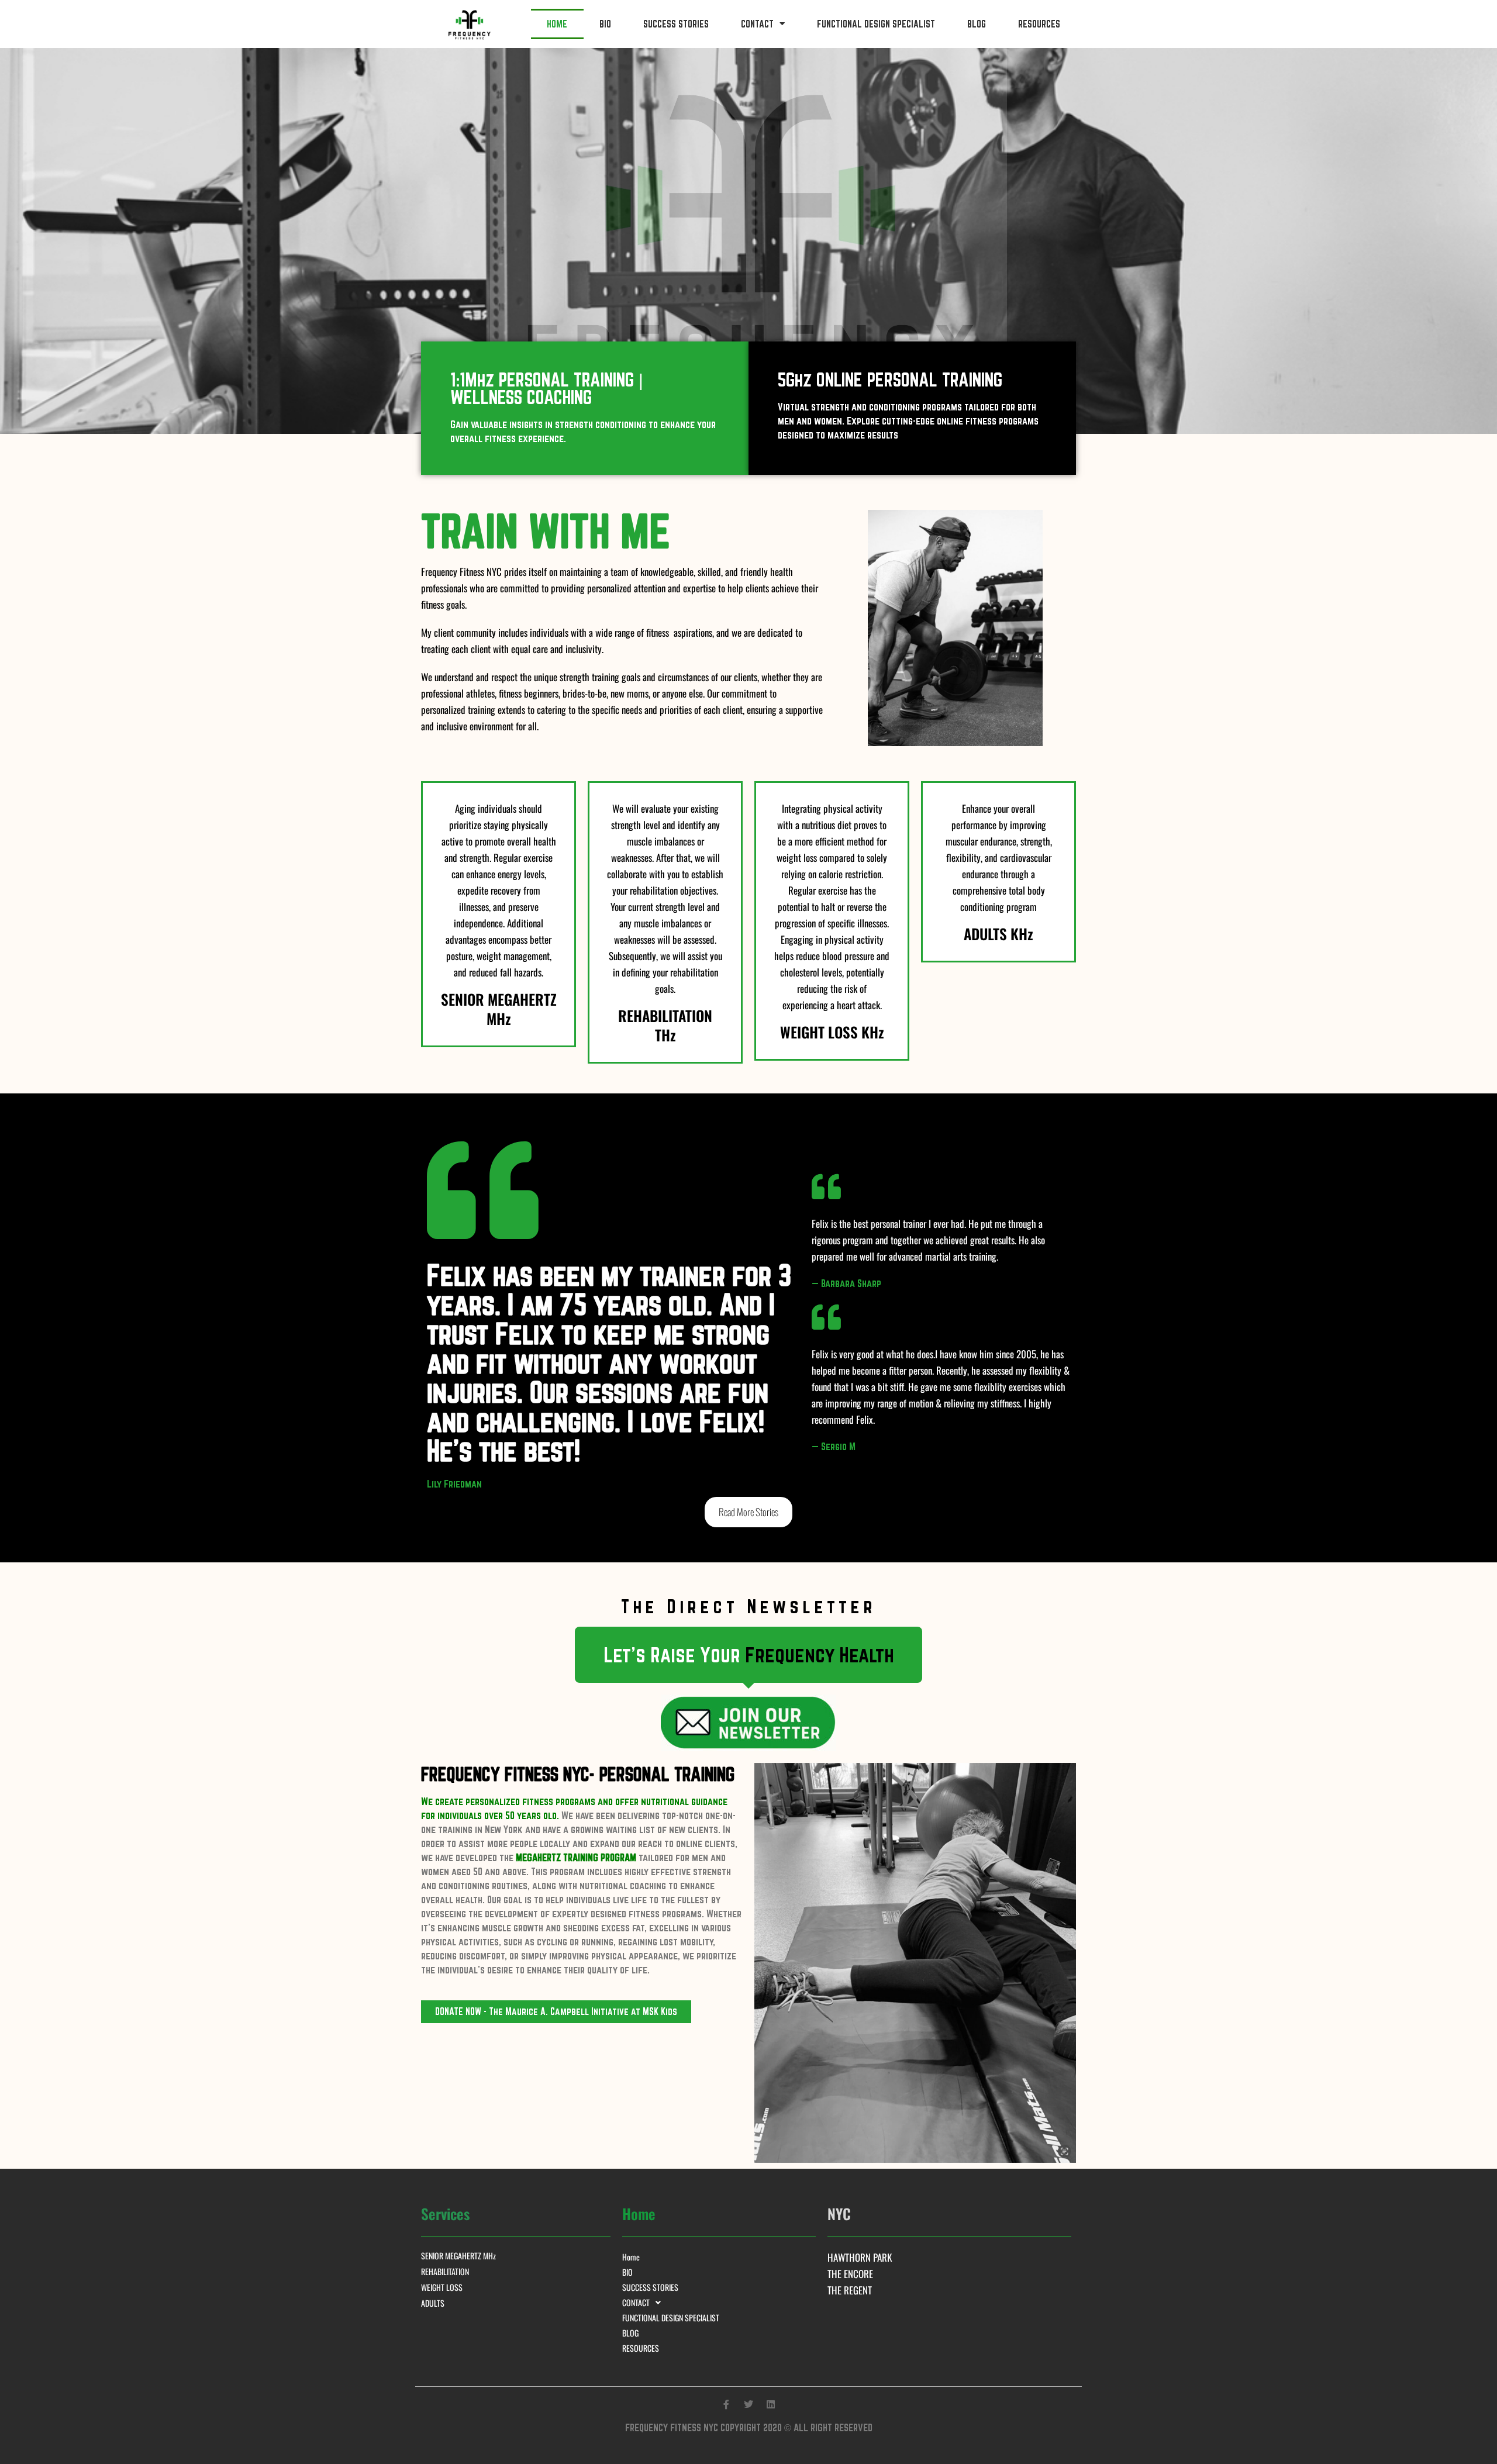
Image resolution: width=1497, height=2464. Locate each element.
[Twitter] (748, 2404)
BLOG (977, 24)
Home (557, 24)
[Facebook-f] (726, 2404)
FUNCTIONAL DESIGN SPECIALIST (876, 24)
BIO (605, 24)
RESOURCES (1039, 24)
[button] (749, 1655)
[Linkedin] (771, 2404)
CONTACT (757, 24)
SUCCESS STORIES (676, 24)
